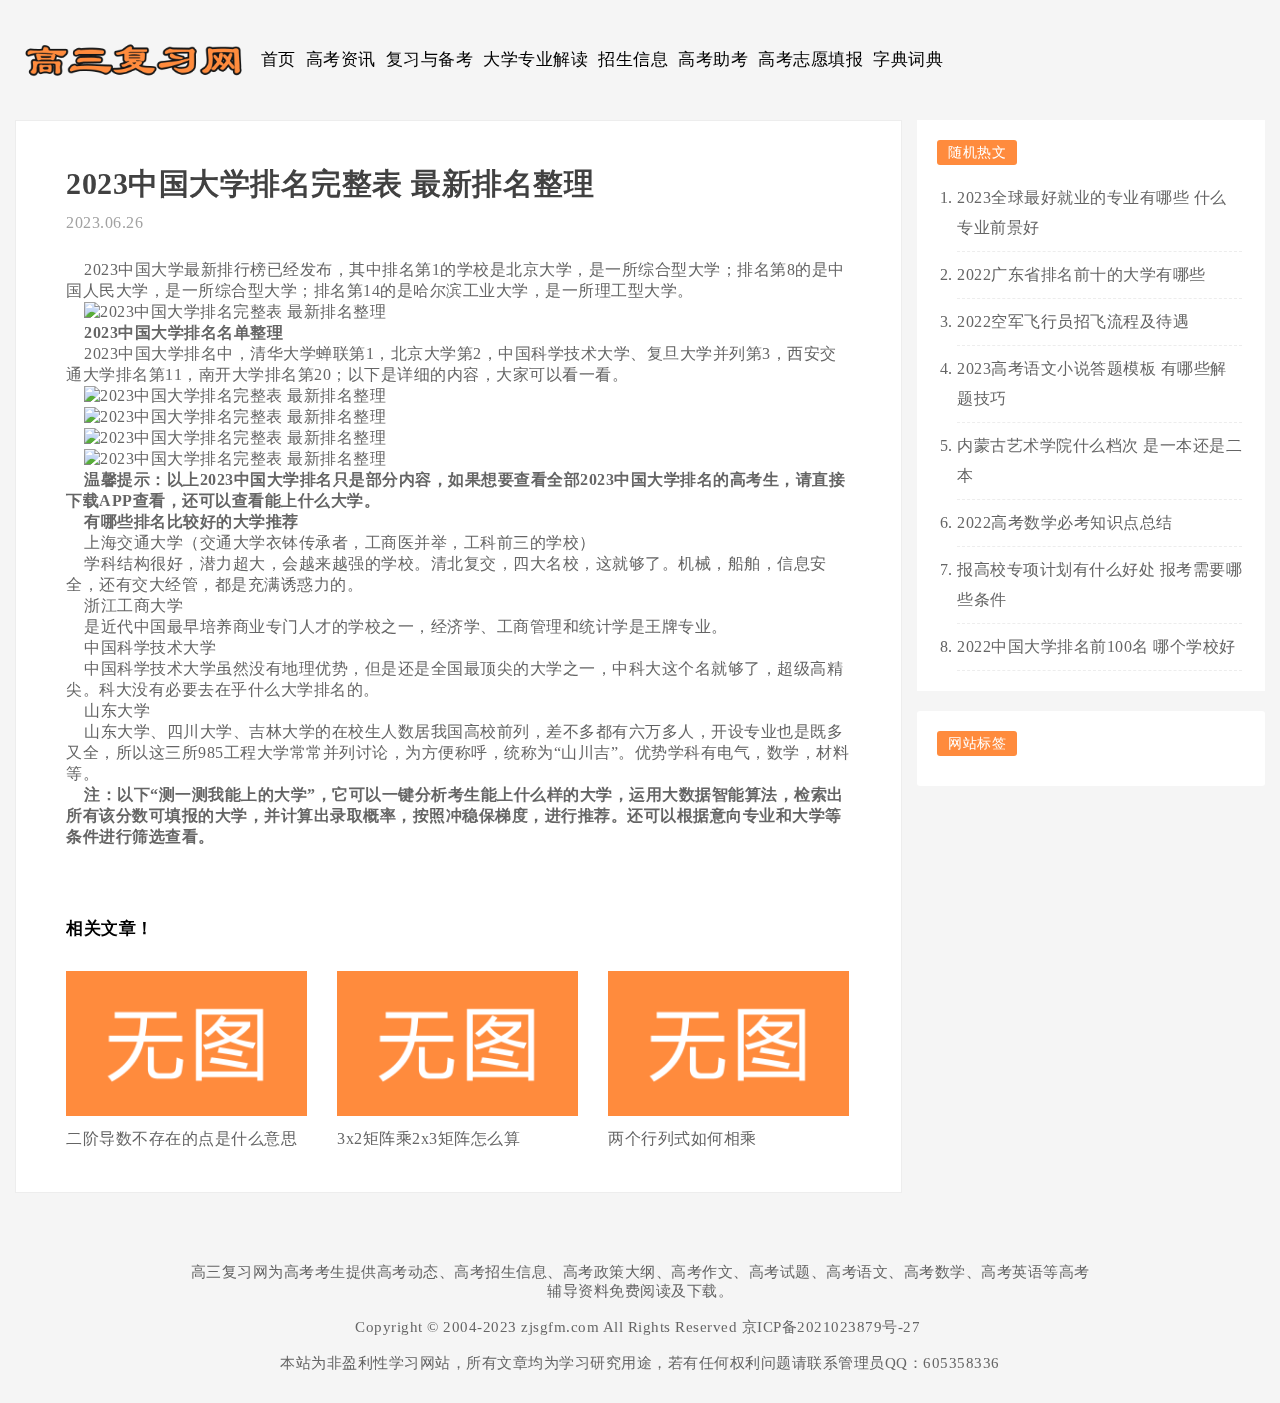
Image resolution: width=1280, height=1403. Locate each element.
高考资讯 (341, 59)
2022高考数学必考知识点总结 (1065, 522)
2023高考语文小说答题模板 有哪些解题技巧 (1092, 383)
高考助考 (713, 59)
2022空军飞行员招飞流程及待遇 (1073, 321)
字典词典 (908, 59)
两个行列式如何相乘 (682, 1138)
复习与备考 (430, 59)
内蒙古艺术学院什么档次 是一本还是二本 (1099, 460)
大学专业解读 (535, 59)
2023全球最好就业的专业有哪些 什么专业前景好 (1092, 212)
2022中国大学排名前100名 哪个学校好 (1096, 646)
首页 (278, 59)
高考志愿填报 (810, 59)
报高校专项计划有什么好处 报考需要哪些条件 (1099, 584)
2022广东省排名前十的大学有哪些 (1081, 274)
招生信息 (633, 59)
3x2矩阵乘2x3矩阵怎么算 (428, 1138)
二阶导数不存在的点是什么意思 (181, 1138)
